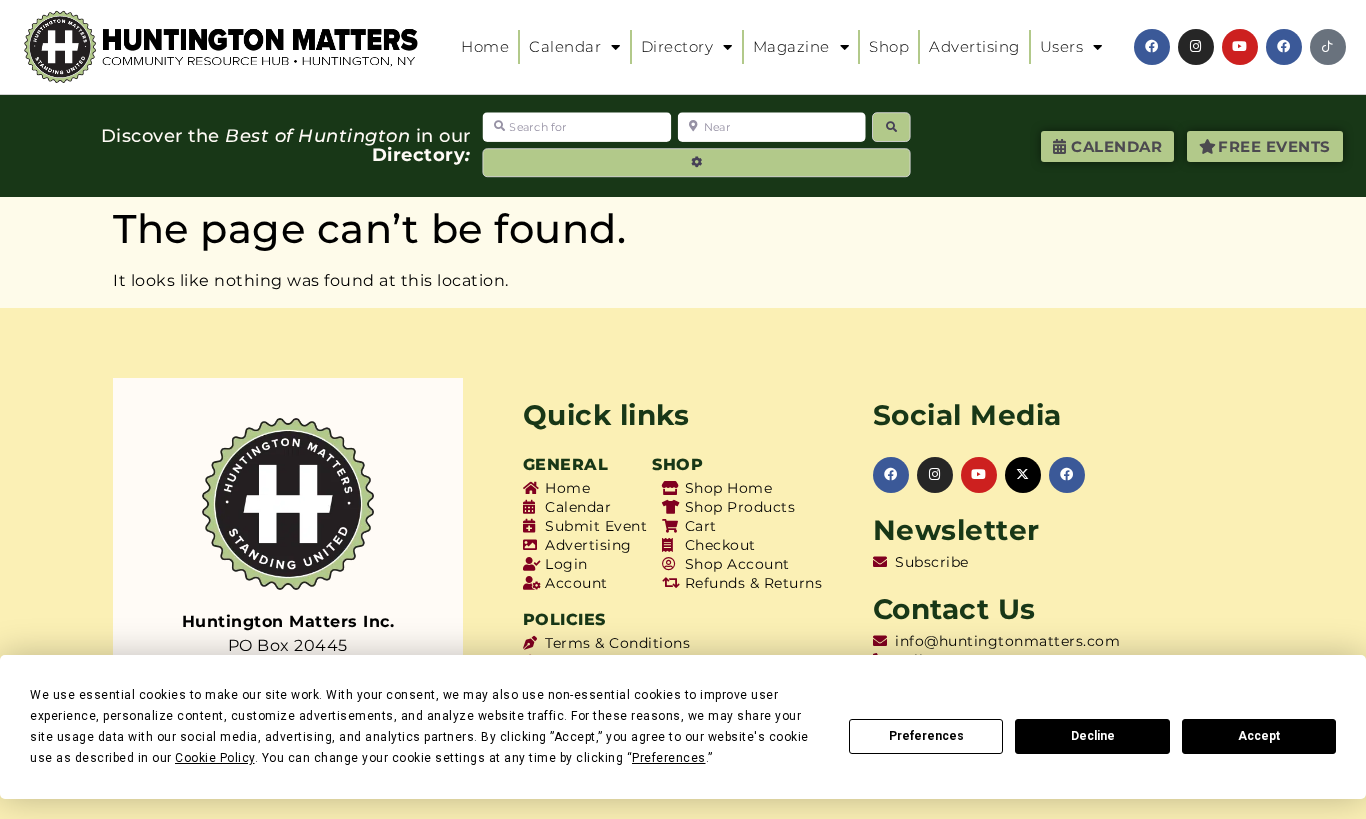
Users (1062, 46)
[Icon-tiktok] (1328, 47)
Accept (1259, 736)
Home (485, 46)
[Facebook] (1152, 47)
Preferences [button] (669, 758)
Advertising (974, 46)
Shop (889, 46)
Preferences (926, 736)
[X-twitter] (1023, 475)
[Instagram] (1196, 47)
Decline (1093, 736)
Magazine (791, 46)
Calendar (565, 46)
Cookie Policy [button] (215, 758)
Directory (677, 46)
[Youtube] (1240, 47)
